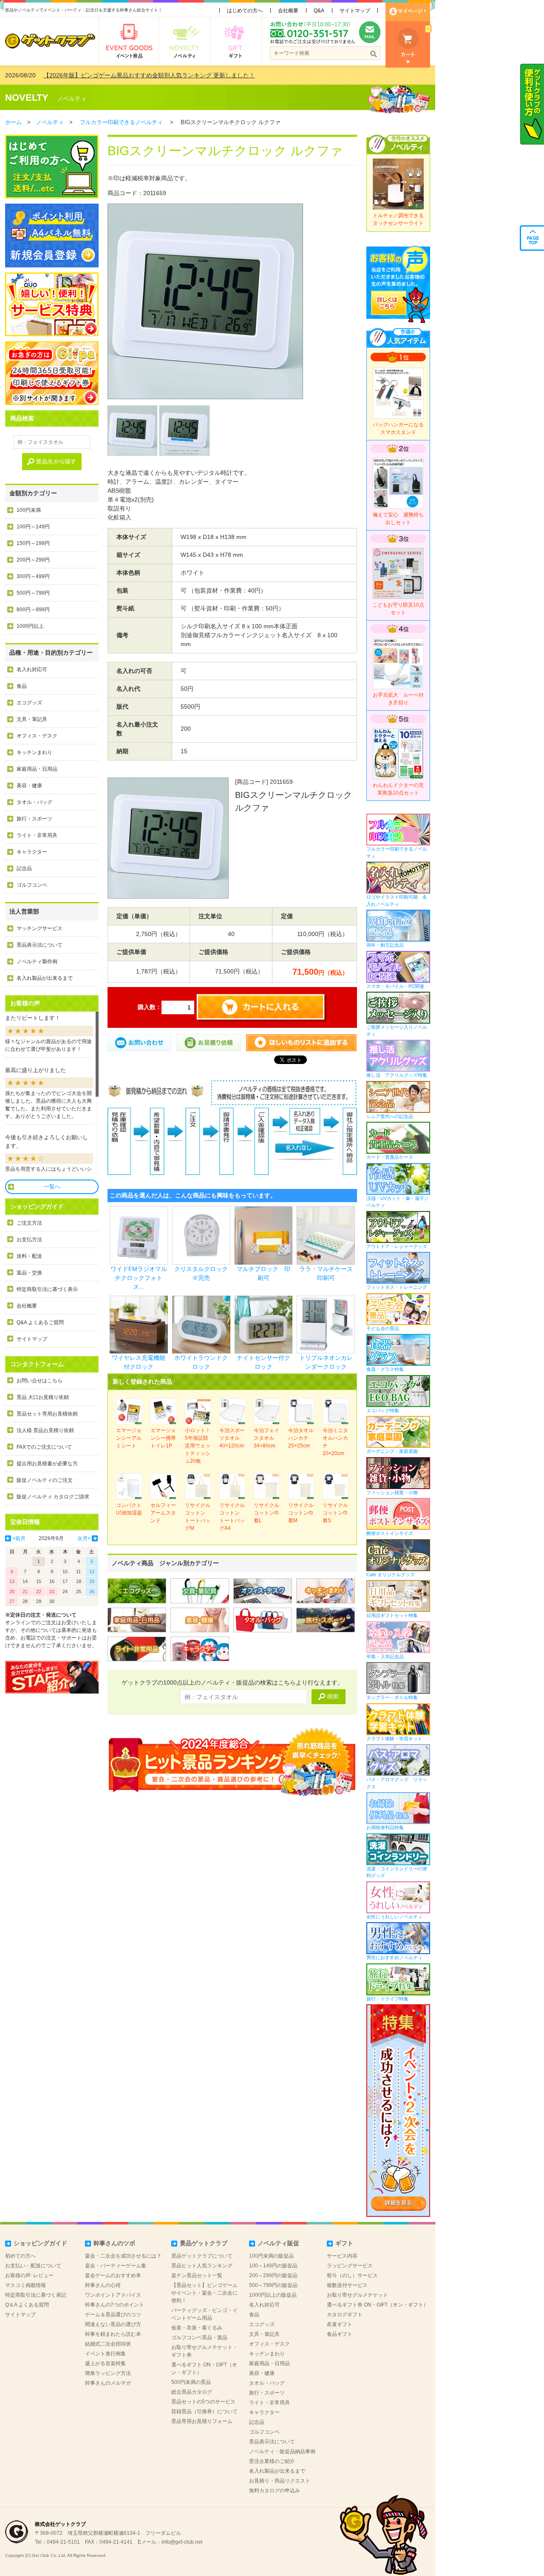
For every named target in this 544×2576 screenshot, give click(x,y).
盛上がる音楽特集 (105, 2363)
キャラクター (32, 852)
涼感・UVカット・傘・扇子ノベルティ (398, 1202)
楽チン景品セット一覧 (197, 2275)
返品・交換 (29, 1273)
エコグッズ (29, 703)
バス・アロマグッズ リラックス (397, 1783)
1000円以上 (30, 626)
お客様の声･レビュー (29, 2275)
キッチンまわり (34, 752)
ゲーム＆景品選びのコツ (113, 2315)
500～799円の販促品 (273, 2285)
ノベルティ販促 (278, 2243)
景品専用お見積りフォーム (202, 2421)
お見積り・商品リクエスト (280, 2481)
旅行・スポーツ (34, 819)
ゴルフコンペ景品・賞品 (199, 2338)
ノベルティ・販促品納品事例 (282, 2451)
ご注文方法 (29, 1223)
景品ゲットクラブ (204, 2243)
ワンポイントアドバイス (113, 2295)
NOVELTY (27, 98)
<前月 (19, 1538)
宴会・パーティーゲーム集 (116, 2266)
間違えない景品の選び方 (113, 2324)
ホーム (13, 122)
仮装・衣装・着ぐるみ (197, 2328)
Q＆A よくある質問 (27, 2305)
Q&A (319, 11)
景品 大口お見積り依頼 (43, 1397)
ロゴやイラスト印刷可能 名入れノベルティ (397, 901)
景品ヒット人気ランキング (202, 2266)
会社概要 (288, 11)
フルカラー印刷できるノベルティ (121, 122)
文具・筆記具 (32, 719)
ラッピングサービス (350, 2266)
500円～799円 (33, 593)
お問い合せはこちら (40, 1381)
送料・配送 (29, 1256)
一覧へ (52, 1187)
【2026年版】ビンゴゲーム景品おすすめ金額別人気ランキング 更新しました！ (149, 75)
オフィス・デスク (37, 736)
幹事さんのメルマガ (108, 2383)
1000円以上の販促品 (273, 2295)
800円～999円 (33, 610)
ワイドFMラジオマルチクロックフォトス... (139, 1278)
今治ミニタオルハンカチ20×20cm (335, 1442)
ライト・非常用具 (37, 835)
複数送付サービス (347, 2285)
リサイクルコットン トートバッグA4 (232, 1517)
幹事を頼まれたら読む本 (113, 2334)
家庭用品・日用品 (37, 769)
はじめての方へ (245, 11)
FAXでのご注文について (44, 1447)
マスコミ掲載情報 (25, 2285)
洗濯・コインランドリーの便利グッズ (397, 1872)
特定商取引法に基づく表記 (36, 2295)
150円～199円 (33, 543)
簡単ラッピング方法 (108, 2373)
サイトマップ (355, 11)
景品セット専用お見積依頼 (47, 1414)
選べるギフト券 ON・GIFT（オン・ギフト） (378, 2305)
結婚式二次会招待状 (108, 2344)
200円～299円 (33, 560)
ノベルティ (72, 99)
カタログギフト (345, 2315)
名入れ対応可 (32, 670)
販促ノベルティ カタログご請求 (53, 1497)
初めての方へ (20, 2256)
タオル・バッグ (34, 802)
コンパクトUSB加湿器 (129, 1509)
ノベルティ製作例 (37, 962)
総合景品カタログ (192, 2392)
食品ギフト (340, 2334)
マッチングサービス (40, 928)
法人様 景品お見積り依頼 (45, 1430)
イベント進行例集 (105, 2354)
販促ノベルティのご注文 (45, 1480)
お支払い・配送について (33, 2266)
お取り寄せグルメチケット (357, 2295)
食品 (22, 686)
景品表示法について (40, 945)
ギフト (344, 2243)
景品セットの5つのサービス (203, 2402)
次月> (84, 1538)
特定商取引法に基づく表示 (47, 1289)
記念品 (24, 868)
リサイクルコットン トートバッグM (198, 1517)
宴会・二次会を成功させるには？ (123, 2256)
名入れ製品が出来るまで (45, 978)
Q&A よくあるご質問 (40, 1322)
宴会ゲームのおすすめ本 (113, 2275)
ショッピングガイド (40, 2243)
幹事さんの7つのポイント (115, 2305)
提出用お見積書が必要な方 (47, 1464)
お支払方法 (29, 1240)
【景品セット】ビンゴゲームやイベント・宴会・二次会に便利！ (204, 2293)
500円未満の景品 (191, 2382)
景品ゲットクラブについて (202, 2256)
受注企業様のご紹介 (272, 2461)
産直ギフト (340, 2324)
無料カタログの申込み (275, 2491)
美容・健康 (29, 786)
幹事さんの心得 (103, 2285)
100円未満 (29, 510)
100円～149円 (33, 527)
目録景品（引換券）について (204, 2411)
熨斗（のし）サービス (352, 2275)
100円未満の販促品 (271, 2256)
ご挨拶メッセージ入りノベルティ (397, 1031)
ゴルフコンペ (32, 885)
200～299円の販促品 (273, 2275)
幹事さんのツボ (114, 2243)
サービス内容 (342, 2256)
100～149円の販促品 (273, 2266)
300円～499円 (33, 576)
